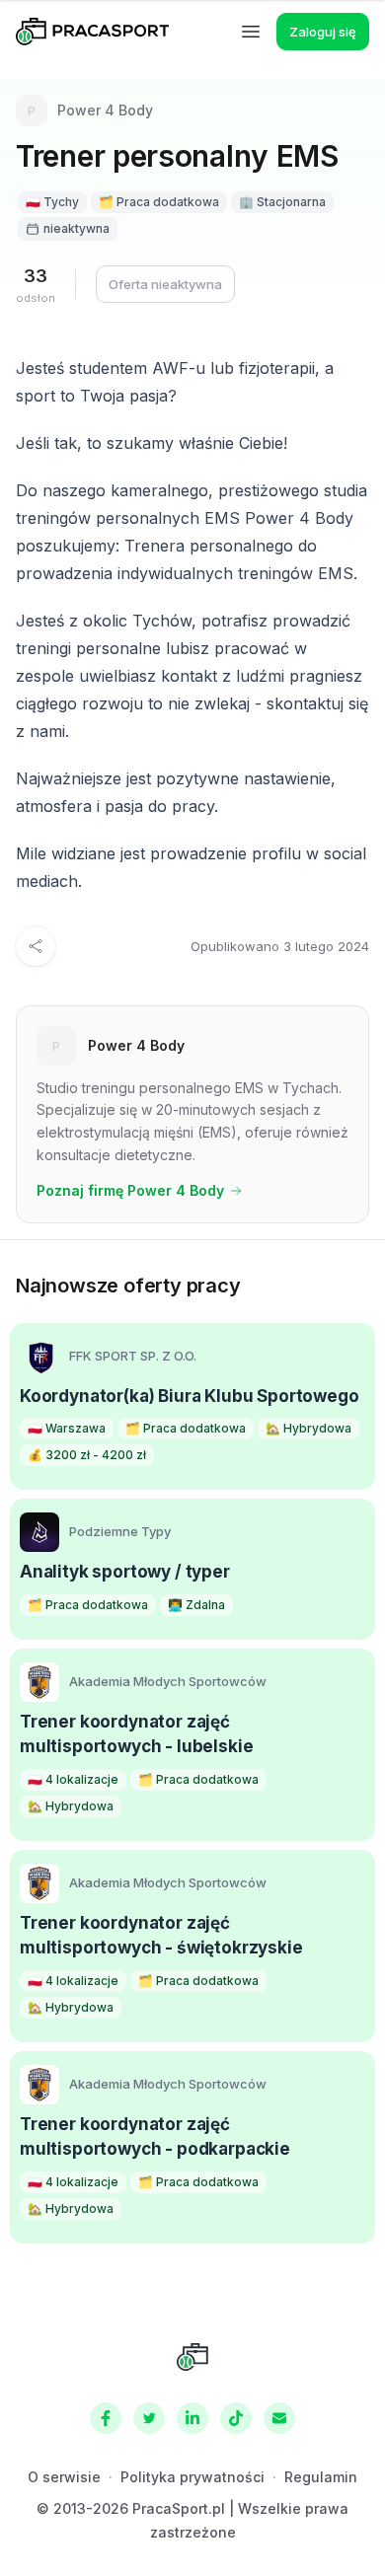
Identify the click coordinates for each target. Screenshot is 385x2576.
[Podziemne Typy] (39, 1532)
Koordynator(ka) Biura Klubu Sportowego (190, 1396)
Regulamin (321, 2477)
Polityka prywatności (192, 2477)
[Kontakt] (279, 2418)
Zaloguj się (323, 32)
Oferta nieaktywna (165, 284)
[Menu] (251, 32)
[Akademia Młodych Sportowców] (39, 1682)
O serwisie (64, 2477)
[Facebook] (106, 2418)
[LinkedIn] (192, 2418)
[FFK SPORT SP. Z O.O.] (39, 1357)
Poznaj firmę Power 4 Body (130, 1190)
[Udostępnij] (36, 946)
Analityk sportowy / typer (125, 1572)
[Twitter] (149, 2418)
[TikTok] (236, 2418)
